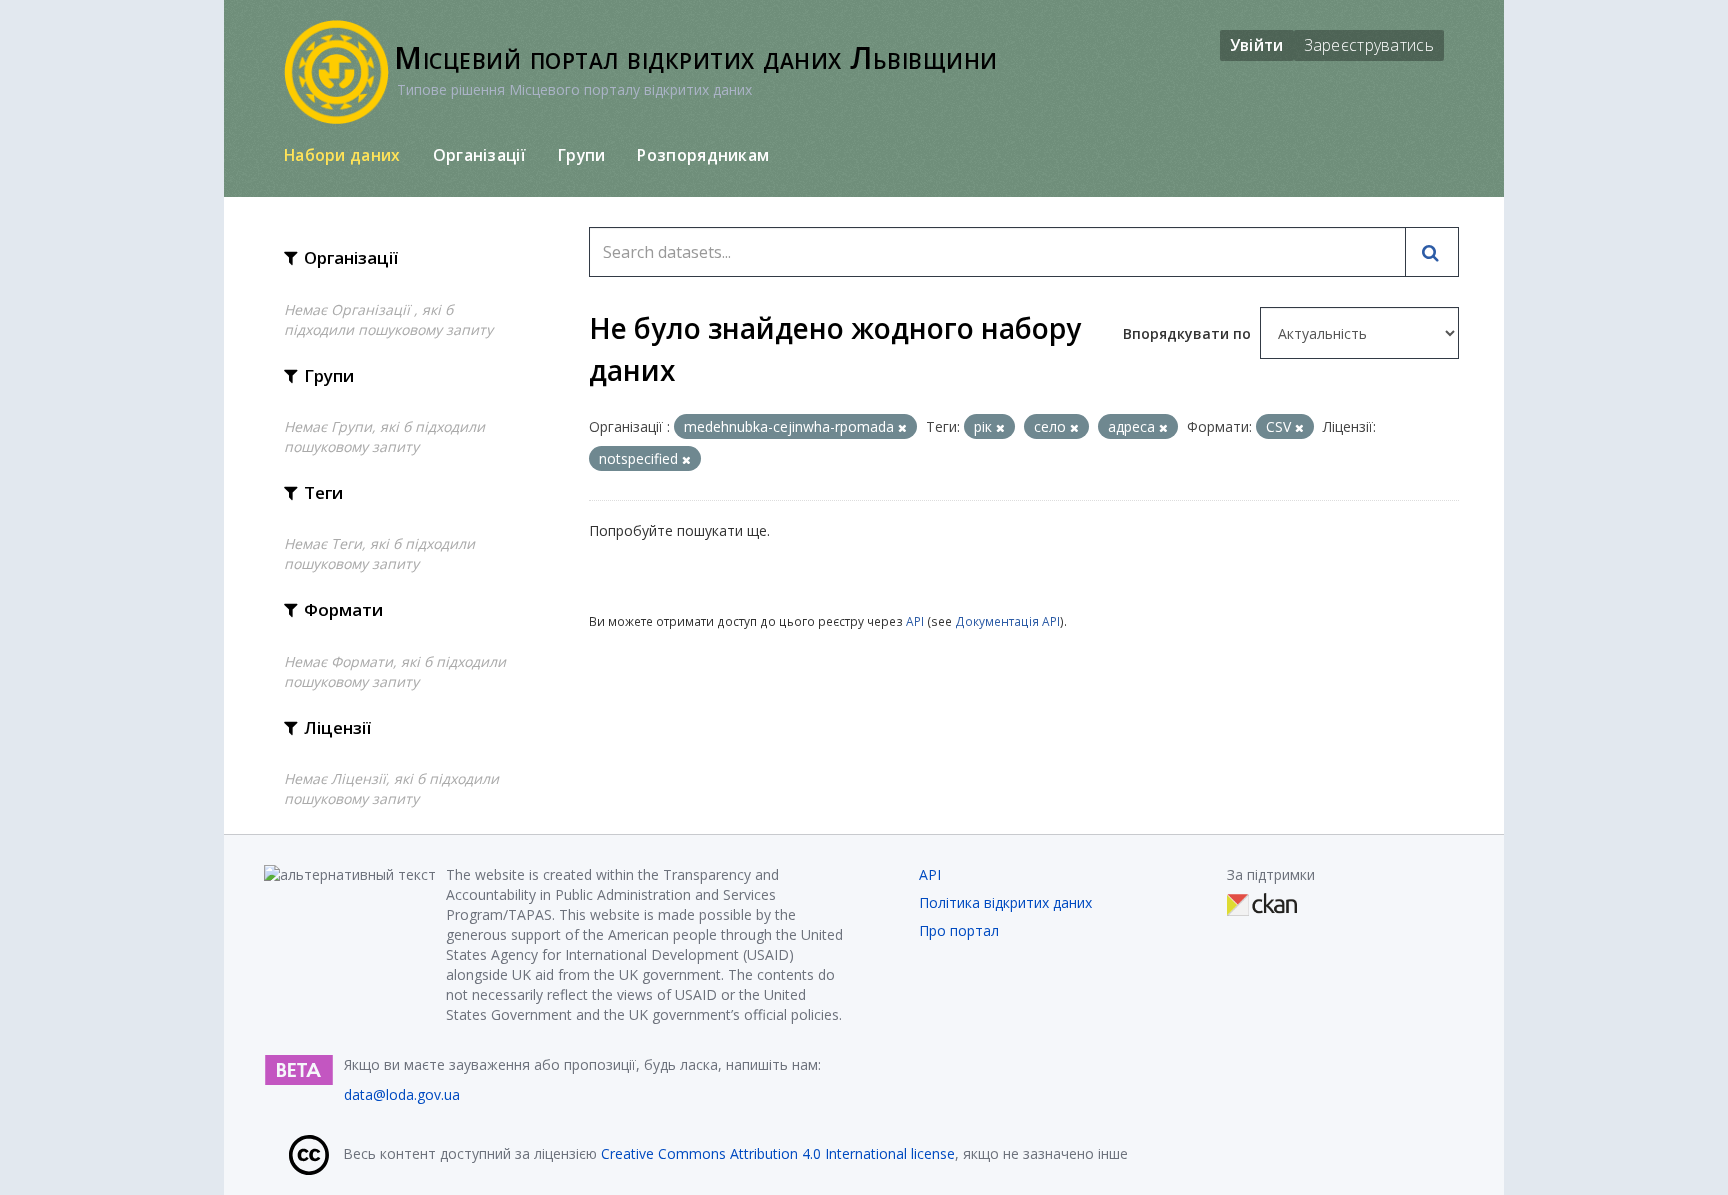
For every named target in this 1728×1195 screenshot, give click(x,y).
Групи (582, 155)
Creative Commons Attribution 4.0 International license (778, 1153)
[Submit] (1432, 252)
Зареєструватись (1369, 45)
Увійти (1257, 45)
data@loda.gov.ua (402, 1094)
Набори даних (342, 155)
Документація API (1007, 621)
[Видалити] (902, 427)
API (915, 621)
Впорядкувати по (1189, 333)
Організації (479, 155)
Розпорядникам (703, 155)
